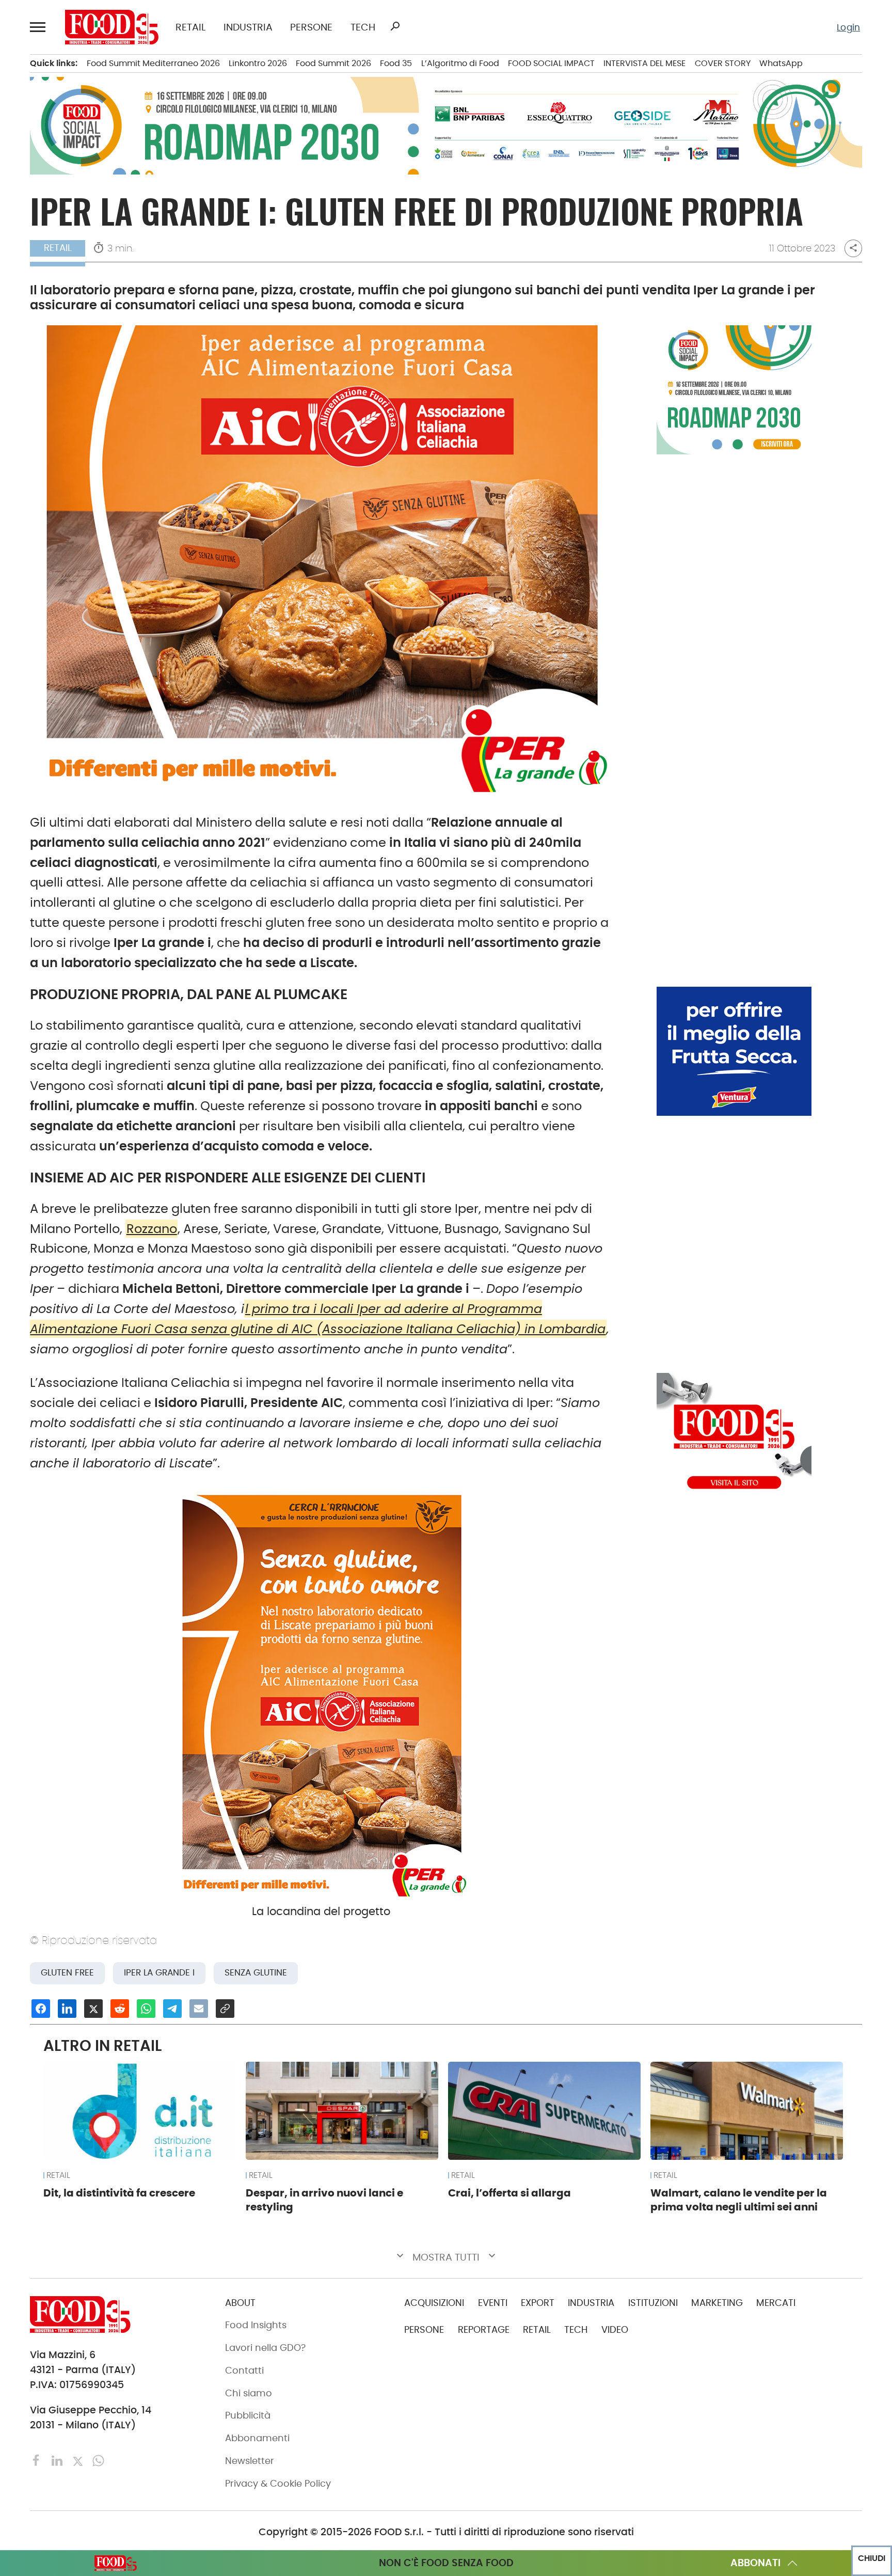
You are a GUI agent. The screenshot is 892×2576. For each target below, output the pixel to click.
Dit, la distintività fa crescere (119, 2193)
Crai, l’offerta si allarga (509, 2193)
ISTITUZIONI (653, 2303)
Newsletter (250, 2461)
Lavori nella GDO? (265, 2348)
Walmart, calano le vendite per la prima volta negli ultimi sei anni (739, 2200)
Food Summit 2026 (333, 63)
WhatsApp (781, 63)
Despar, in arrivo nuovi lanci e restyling (324, 2200)
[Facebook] (38, 2460)
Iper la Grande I (159, 1973)
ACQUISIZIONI (434, 2303)
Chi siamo (249, 2393)
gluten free (67, 1973)
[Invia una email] (199, 2009)
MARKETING (717, 2303)
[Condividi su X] (93, 2009)
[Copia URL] (225, 2009)
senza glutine (256, 1973)
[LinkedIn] (58, 2460)
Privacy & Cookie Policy (278, 2484)
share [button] (853, 248)
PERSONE (311, 27)
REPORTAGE (484, 2330)
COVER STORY (723, 63)
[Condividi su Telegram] (172, 2009)
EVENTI (493, 2303)
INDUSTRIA (248, 27)
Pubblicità (248, 2415)
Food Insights (256, 2325)
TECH (363, 27)
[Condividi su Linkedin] (67, 2009)
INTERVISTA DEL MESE (644, 63)
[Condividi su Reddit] (120, 2009)
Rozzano (152, 1229)
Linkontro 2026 (258, 63)
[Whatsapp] (98, 2460)
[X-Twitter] (79, 2460)
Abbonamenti (257, 2438)
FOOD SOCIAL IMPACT (551, 63)
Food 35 (396, 63)
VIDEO (615, 2330)
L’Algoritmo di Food (460, 63)
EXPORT (538, 2303)
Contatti (244, 2370)
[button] (39, 27)
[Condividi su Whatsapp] (146, 2009)
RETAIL (190, 27)
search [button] (395, 26)
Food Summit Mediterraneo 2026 (153, 63)
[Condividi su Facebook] (41, 2009)
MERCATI (776, 2303)
